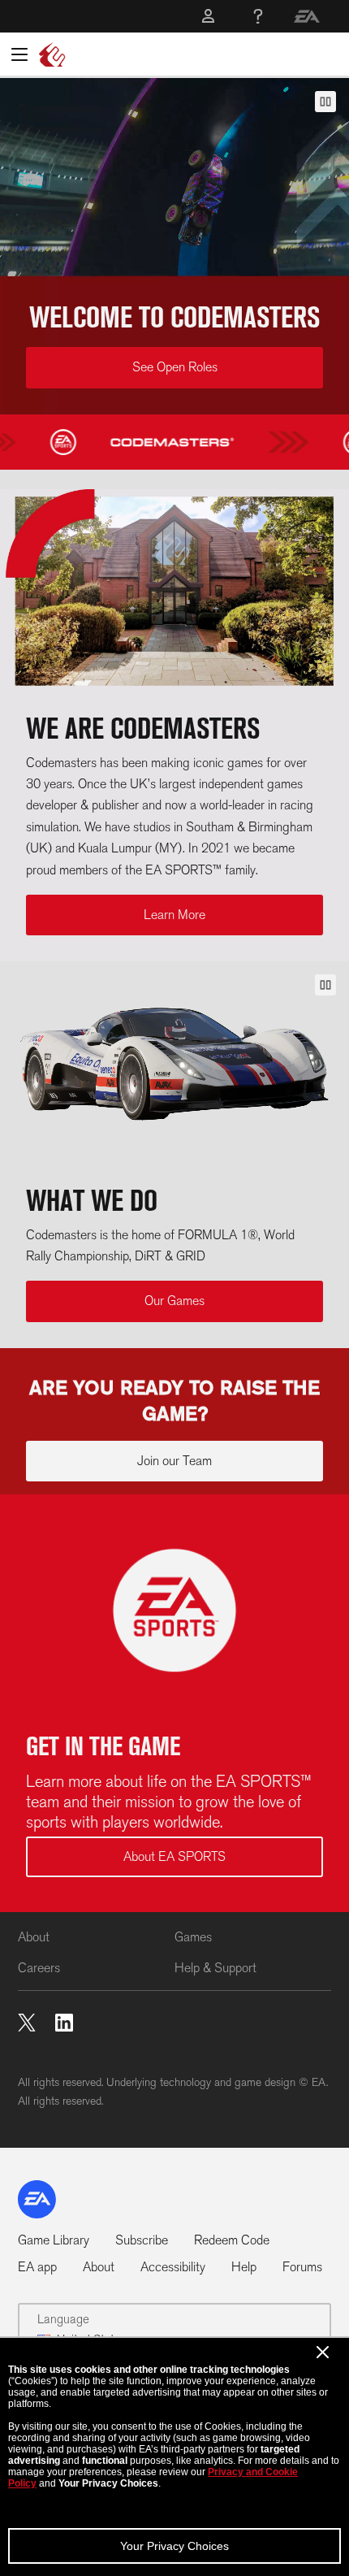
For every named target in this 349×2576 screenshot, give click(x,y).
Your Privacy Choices (174, 2546)
